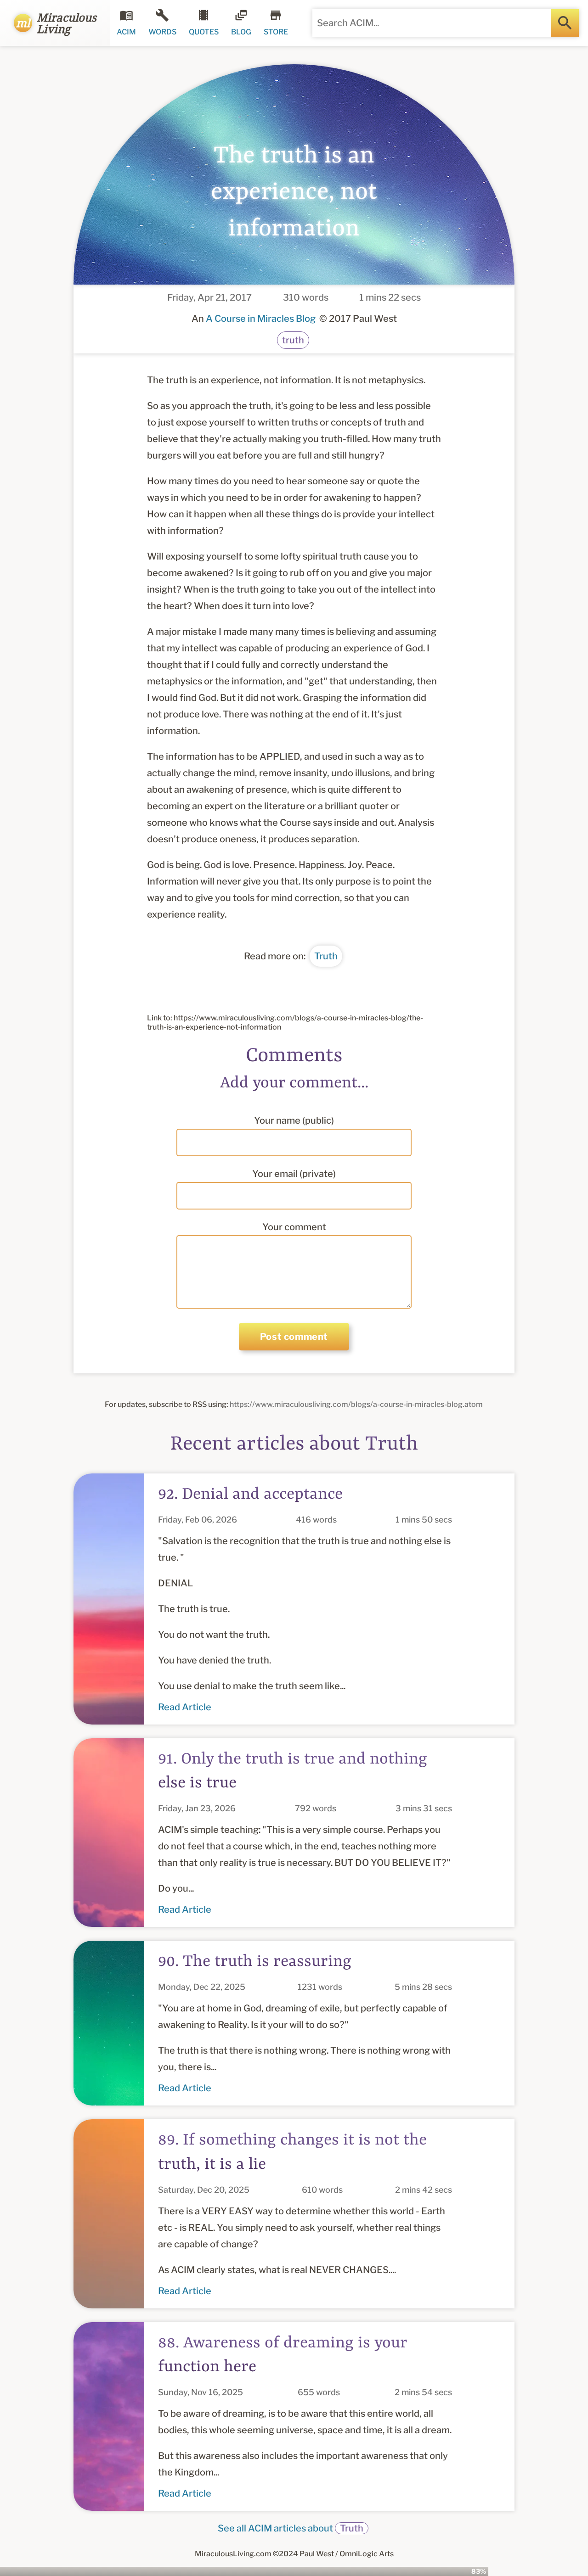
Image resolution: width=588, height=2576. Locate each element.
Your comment (294, 1227)
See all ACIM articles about (291, 2528)
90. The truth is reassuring (255, 1962)
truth (293, 340)
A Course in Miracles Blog (261, 319)
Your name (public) (294, 1120)
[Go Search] (565, 23)
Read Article (185, 1707)
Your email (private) (294, 1174)
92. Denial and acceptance (250, 1495)
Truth (326, 956)
